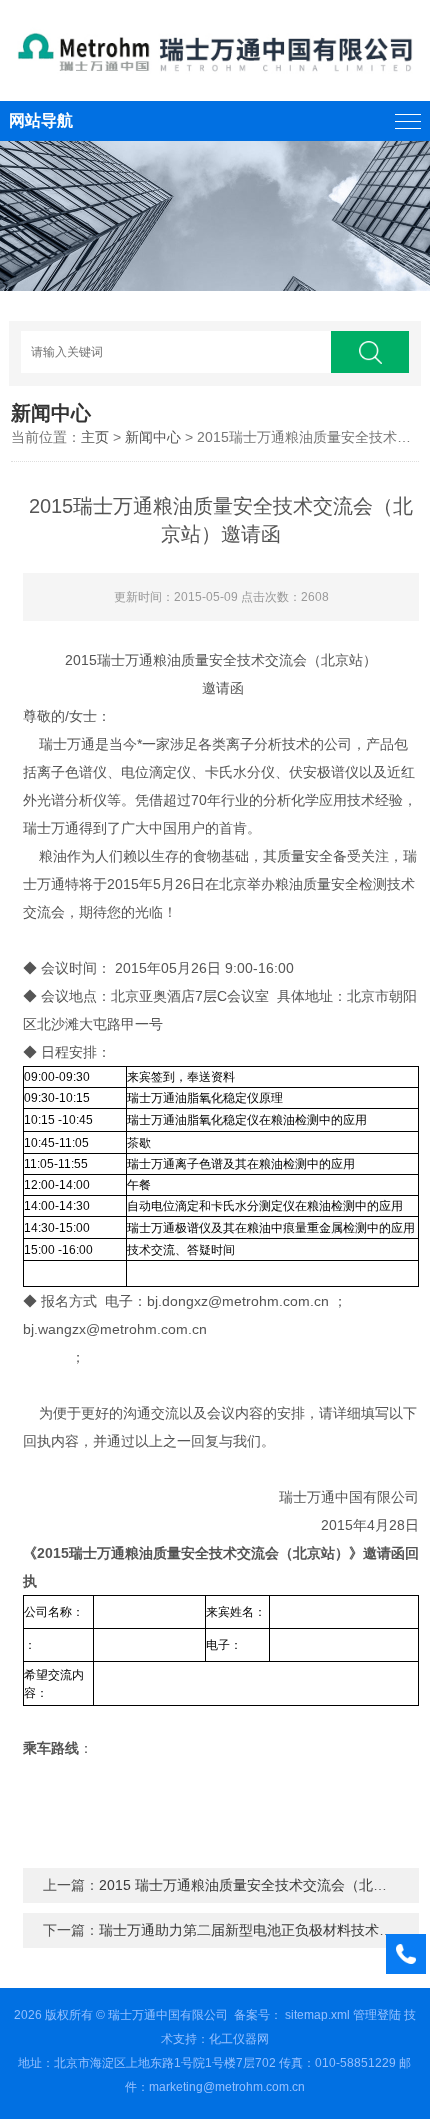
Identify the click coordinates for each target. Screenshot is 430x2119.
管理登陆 (377, 2015)
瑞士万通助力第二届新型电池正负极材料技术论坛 (253, 1930)
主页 (95, 437)
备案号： (258, 2015)
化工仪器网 (239, 2039)
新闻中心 (153, 437)
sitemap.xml (317, 2015)
